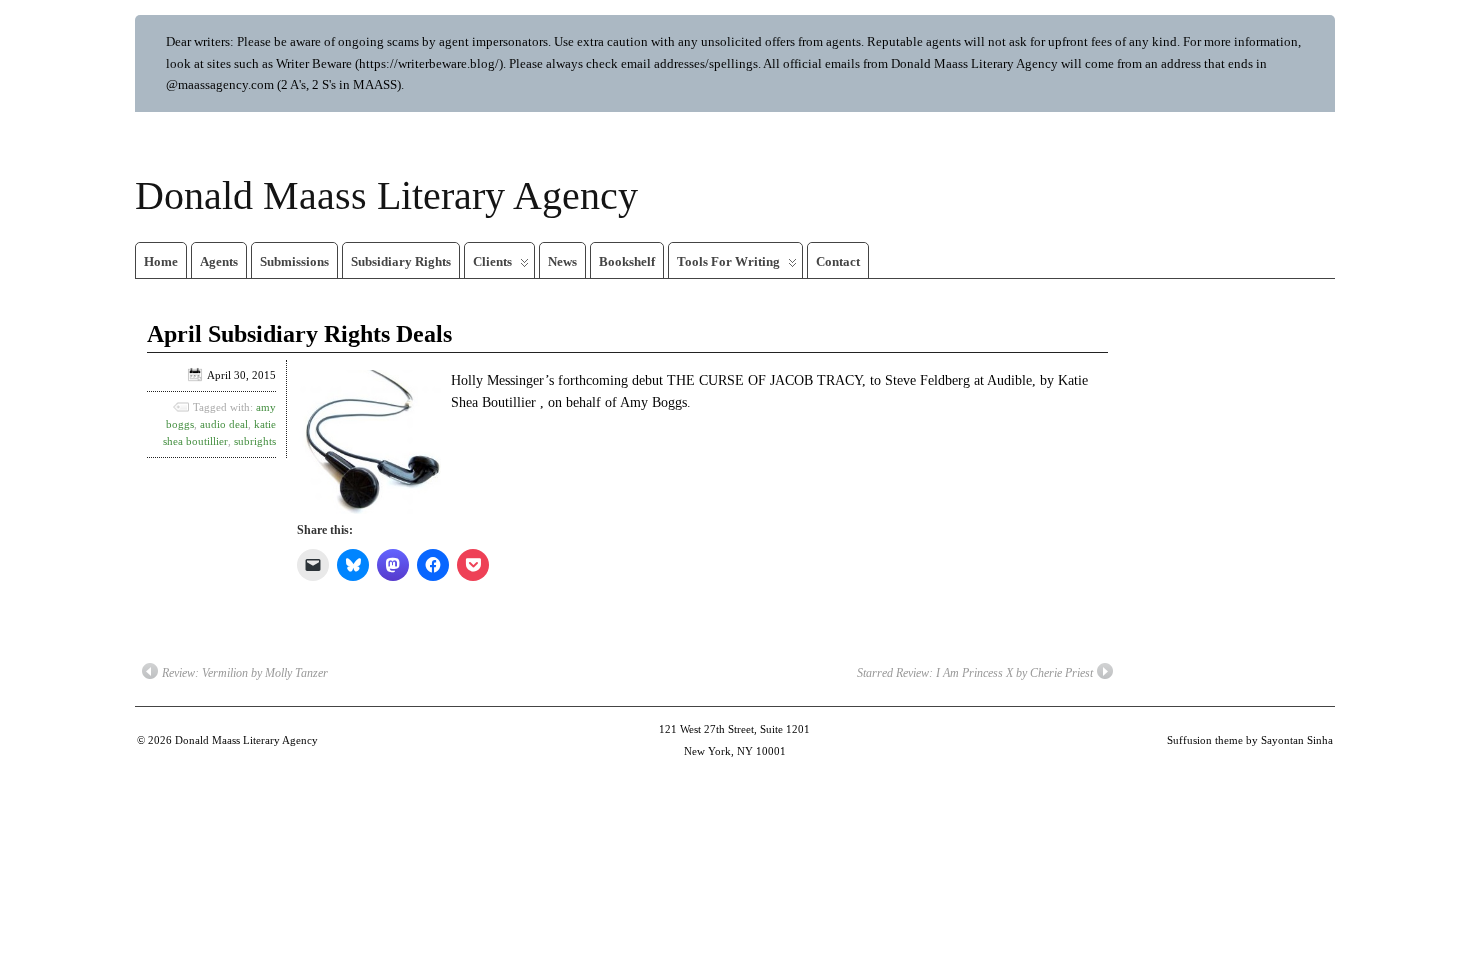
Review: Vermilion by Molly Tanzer (245, 673)
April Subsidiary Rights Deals (299, 334)
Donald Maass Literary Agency (386, 195)
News (562, 261)
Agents (219, 261)
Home (161, 261)
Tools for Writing (728, 261)
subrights (255, 441)
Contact (838, 261)
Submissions (294, 261)
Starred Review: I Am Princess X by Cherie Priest (975, 673)
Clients (492, 261)
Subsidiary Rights (401, 261)
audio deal (224, 424)
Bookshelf (627, 261)
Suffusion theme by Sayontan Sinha (1250, 740)
